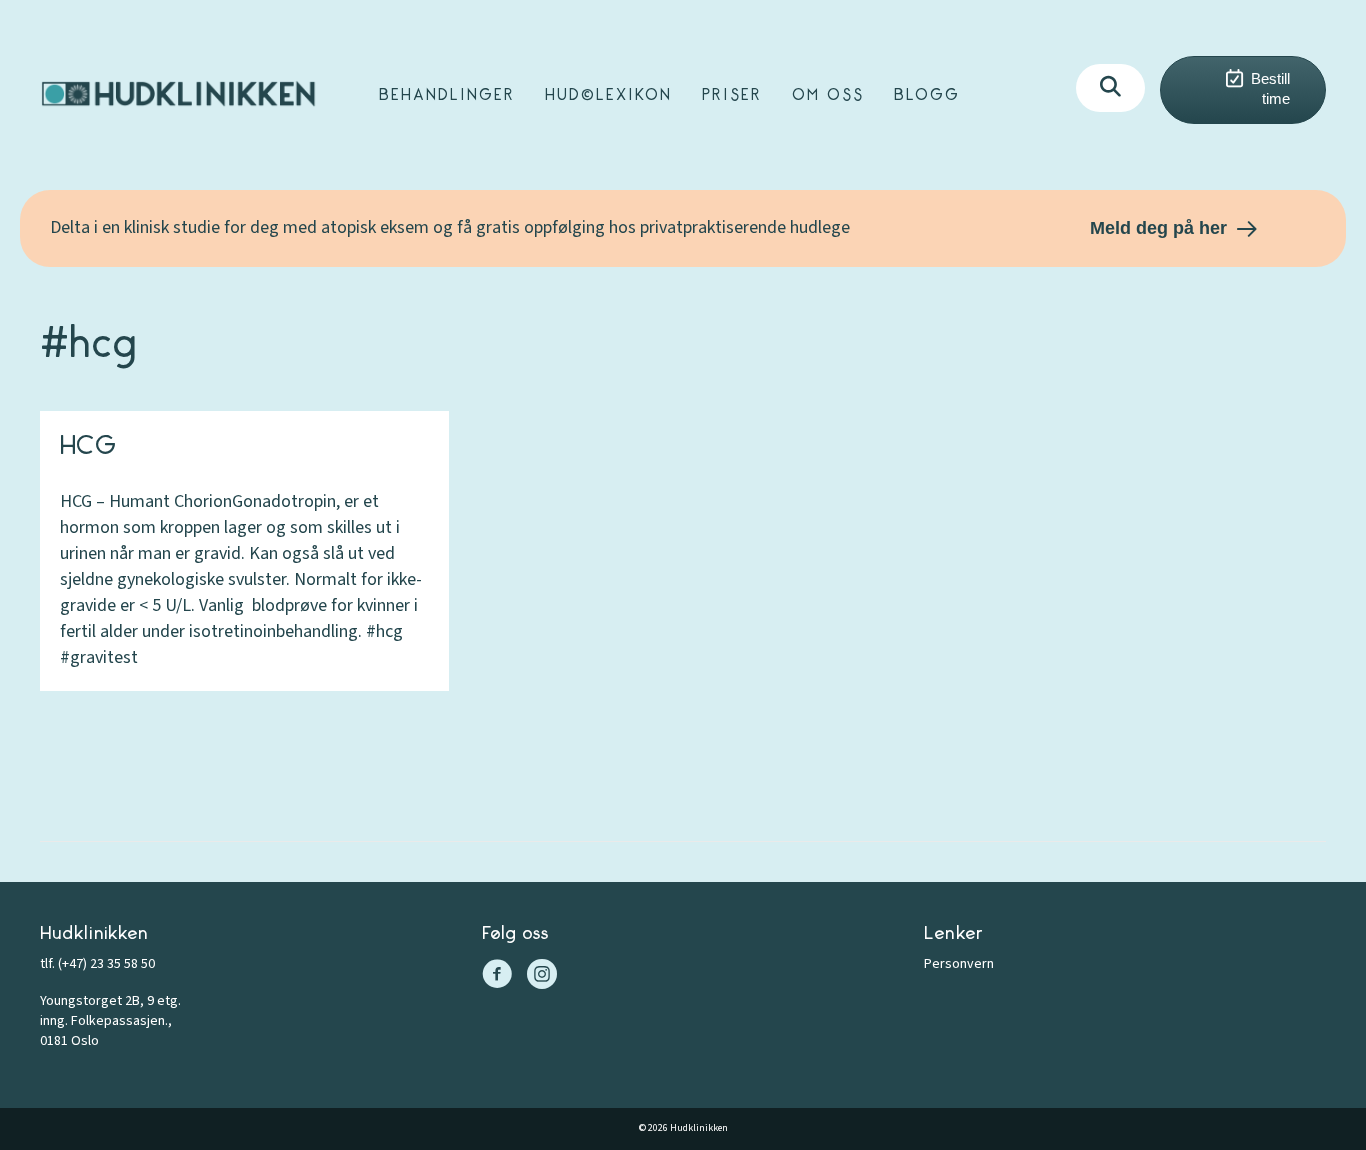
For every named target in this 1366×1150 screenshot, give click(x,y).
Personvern (959, 964)
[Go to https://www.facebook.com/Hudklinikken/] (497, 977)
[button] (1110, 88)
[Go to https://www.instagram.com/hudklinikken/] (542, 977)
